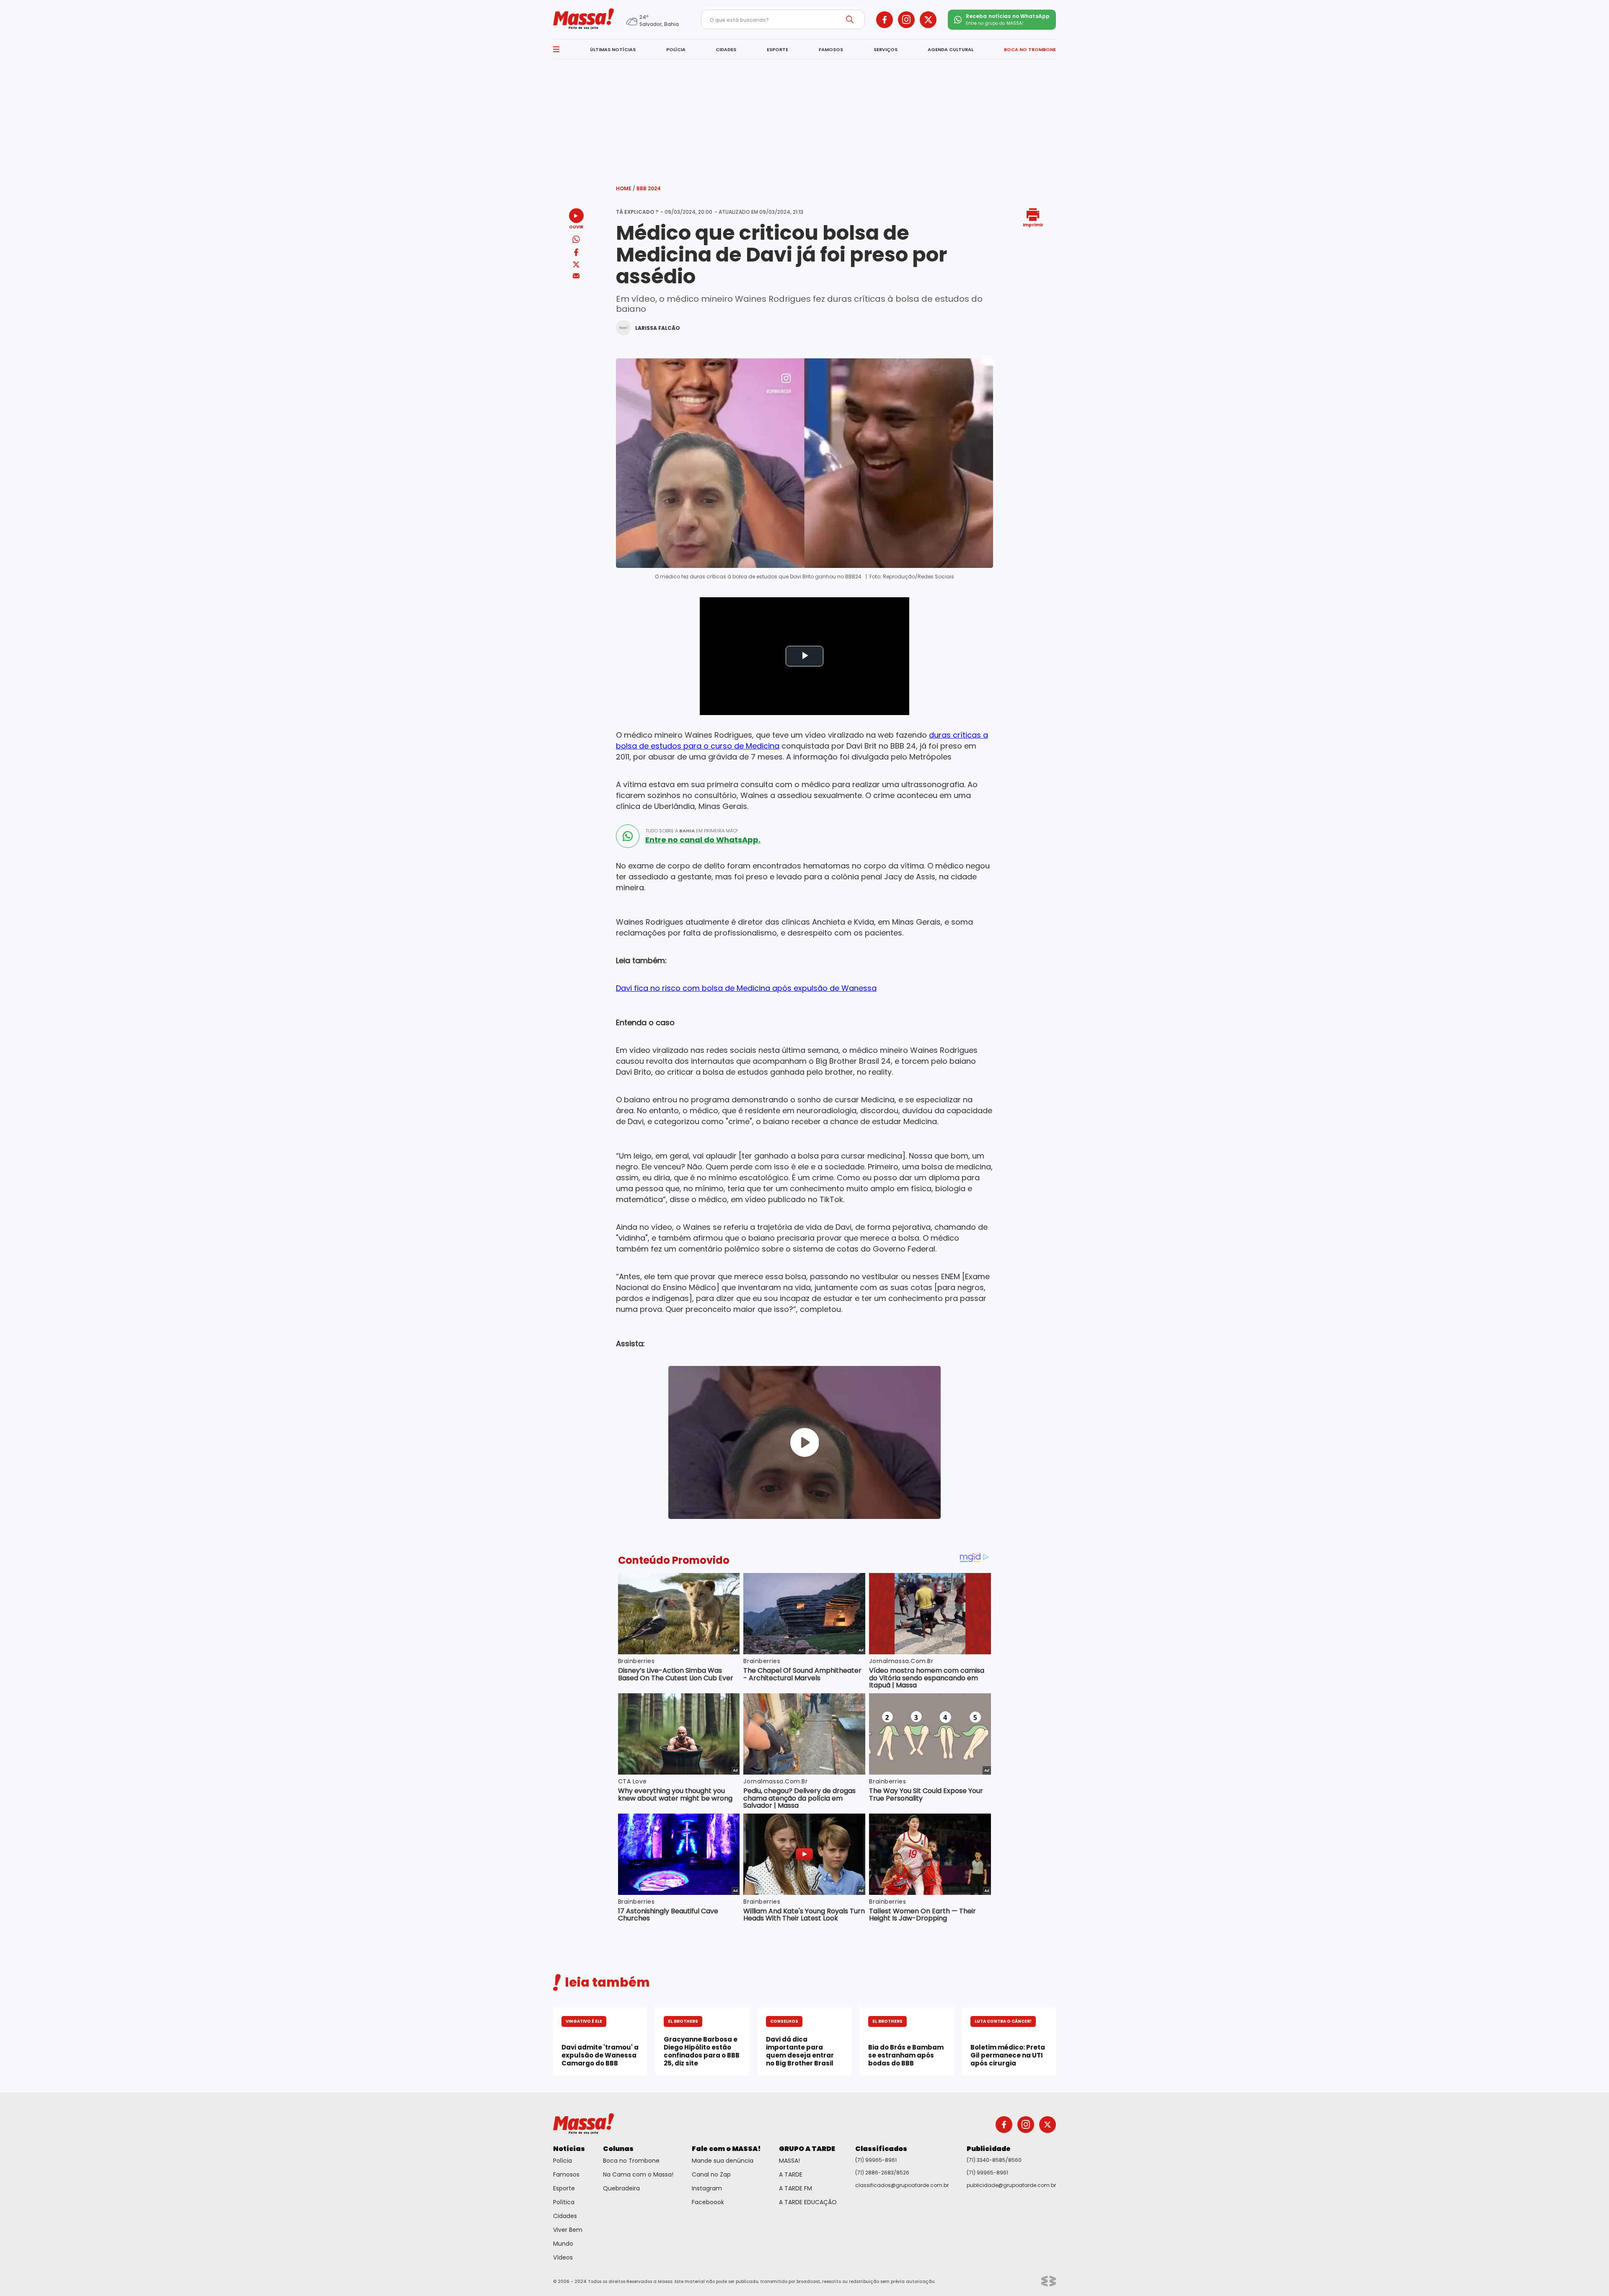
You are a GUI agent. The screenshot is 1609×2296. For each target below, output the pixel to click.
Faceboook (708, 2202)
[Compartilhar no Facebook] (576, 254)
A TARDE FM (795, 2188)
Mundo (563, 2244)
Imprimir (1033, 224)
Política (564, 2202)
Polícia (563, 2161)
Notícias (569, 2149)
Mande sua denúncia (723, 2161)
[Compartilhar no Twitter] (576, 265)
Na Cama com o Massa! (638, 2174)
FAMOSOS (831, 49)
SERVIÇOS (886, 49)
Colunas (618, 2149)
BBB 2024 (649, 188)
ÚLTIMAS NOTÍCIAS (613, 49)
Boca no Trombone (631, 2161)
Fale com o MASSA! (726, 2149)
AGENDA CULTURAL (951, 49)
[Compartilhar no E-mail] (576, 276)
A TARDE (791, 2174)
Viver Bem (568, 2230)
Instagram (707, 2188)
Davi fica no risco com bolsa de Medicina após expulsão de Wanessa (746, 988)
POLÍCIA (676, 49)
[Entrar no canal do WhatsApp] (628, 836)
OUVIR (576, 227)
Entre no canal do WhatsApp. (703, 840)
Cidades (565, 2216)
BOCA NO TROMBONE (1030, 49)
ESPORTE (777, 49)
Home (626, 188)
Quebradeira (621, 2188)
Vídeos (563, 2257)
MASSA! (789, 2161)
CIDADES (726, 49)
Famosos (566, 2174)
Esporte (564, 2188)
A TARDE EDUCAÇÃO (808, 2202)
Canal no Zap (711, 2174)
